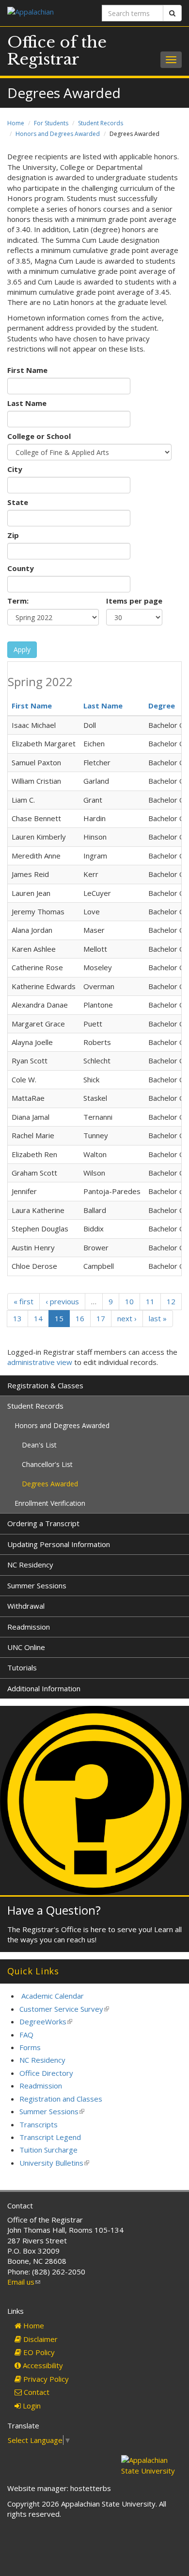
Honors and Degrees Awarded (58, 134)
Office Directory (46, 2073)
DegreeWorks (46, 2021)
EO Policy (38, 2352)
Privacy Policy (45, 2379)
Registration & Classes (45, 1385)
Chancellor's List (47, 1464)
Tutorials (22, 1667)
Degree (162, 706)
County (21, 568)
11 (150, 1301)
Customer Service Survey (64, 2009)
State (18, 502)
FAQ (26, 2035)
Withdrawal (26, 1606)
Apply (22, 649)
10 (129, 1301)
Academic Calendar (53, 1996)
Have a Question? (54, 1910)
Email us (24, 2282)
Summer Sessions (37, 1585)
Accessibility (42, 2365)
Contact (36, 2392)
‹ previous (62, 1301)
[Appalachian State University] (47, 13)
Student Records (101, 123)
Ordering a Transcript (43, 1523)
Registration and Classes (61, 2099)
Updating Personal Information (59, 1544)
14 (38, 1318)
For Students (51, 123)
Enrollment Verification (50, 1503)
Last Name (27, 403)
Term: (18, 601)
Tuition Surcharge (48, 2150)
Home (16, 123)
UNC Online (26, 1647)
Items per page (134, 601)
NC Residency (30, 1565)
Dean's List (39, 1445)
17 (101, 1318)
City (15, 469)
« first (24, 1301)
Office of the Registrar (57, 51)
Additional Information (44, 1688)
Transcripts (39, 2124)
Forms (30, 2047)
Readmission (29, 1627)
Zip (13, 535)
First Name (27, 370)
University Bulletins (54, 2163)
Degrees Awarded (50, 1484)
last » (158, 1318)
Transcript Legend (50, 2137)
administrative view (40, 1362)
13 (17, 1318)
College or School (39, 436)
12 (171, 1301)
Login (31, 2406)
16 (80, 1318)
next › (127, 1318)
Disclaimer (39, 2339)
